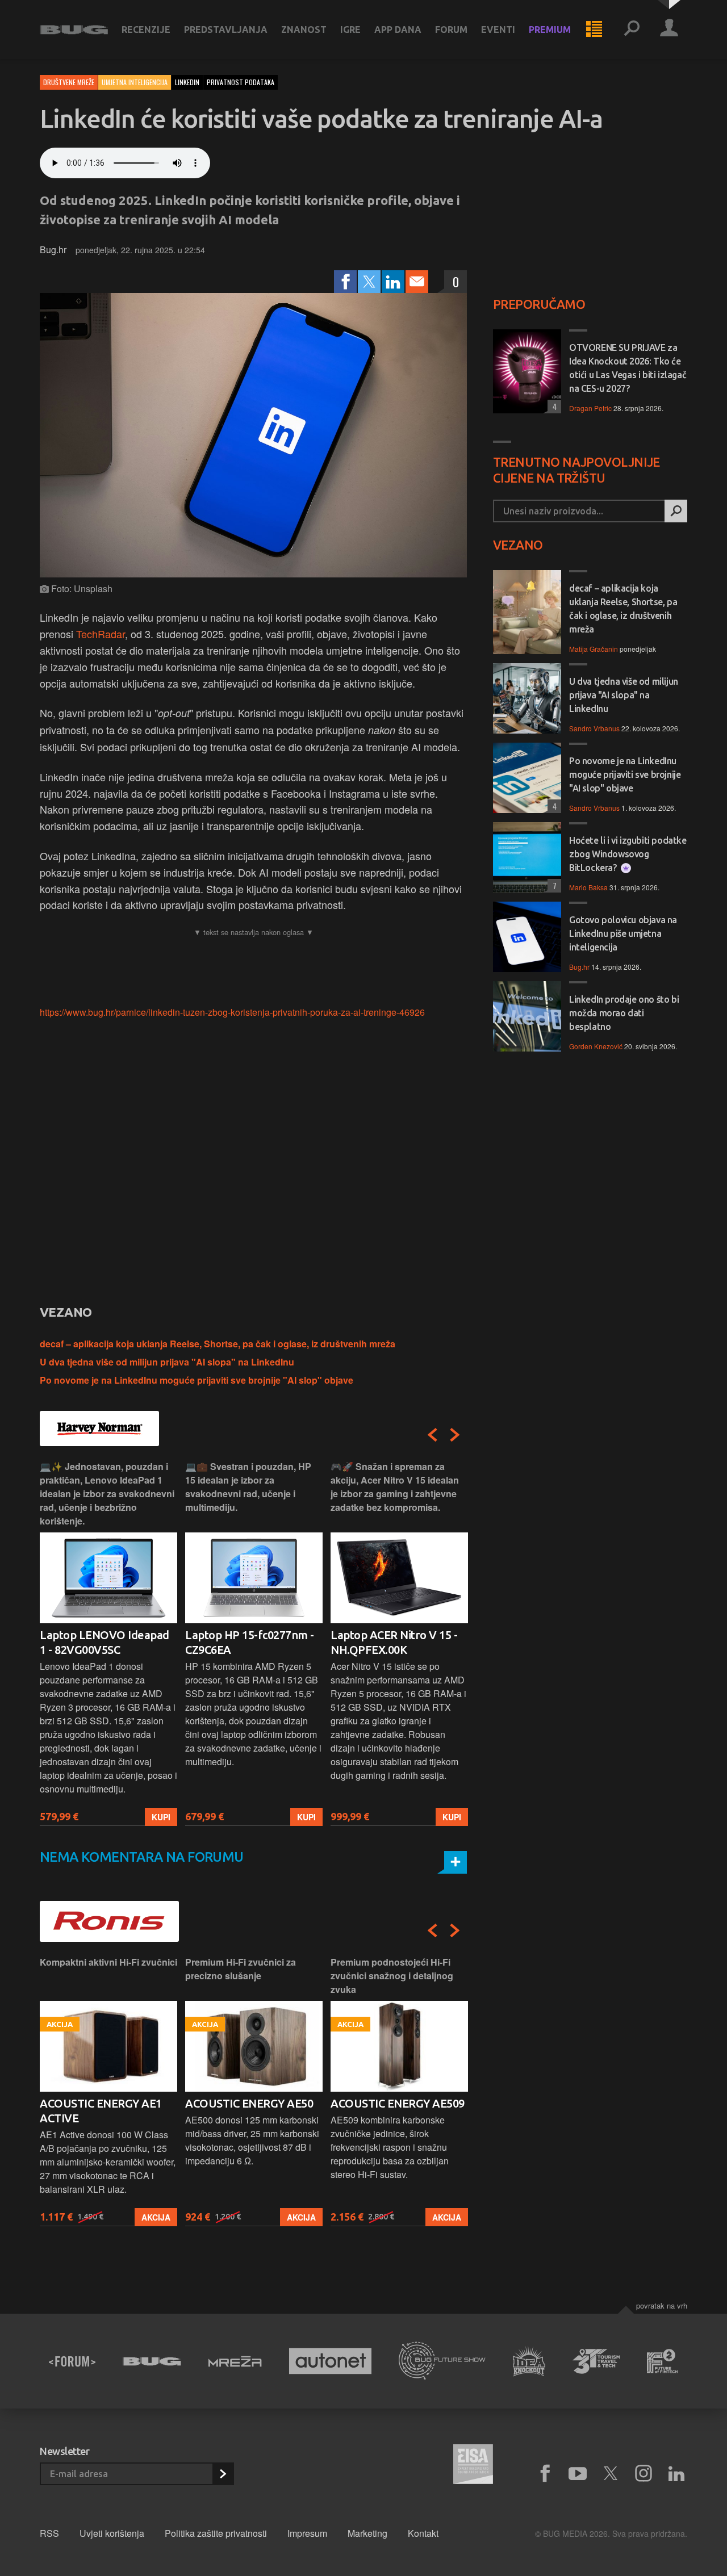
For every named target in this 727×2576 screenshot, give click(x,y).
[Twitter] (369, 282)
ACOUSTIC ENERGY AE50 (249, 2103)
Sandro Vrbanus (594, 728)
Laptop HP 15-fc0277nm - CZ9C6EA (250, 1642)
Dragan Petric (590, 408)
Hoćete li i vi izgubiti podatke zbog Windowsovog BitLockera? (628, 854)
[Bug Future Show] (442, 2361)
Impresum (307, 2533)
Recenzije (146, 30)
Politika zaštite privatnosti (216, 2533)
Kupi (161, 1817)
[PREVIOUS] (432, 1435)
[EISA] (473, 2466)
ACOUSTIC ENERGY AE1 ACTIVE (101, 2111)
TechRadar (101, 634)
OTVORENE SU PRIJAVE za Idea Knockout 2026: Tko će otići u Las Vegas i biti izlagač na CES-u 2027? (628, 368)
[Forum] (72, 2361)
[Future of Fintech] (663, 2361)
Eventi (498, 30)
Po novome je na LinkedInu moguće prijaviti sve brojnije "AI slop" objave (197, 1380)
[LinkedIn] (393, 282)
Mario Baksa (588, 887)
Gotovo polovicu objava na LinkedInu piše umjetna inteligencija (623, 933)
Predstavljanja (226, 30)
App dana (398, 30)
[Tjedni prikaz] (594, 30)
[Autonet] (331, 2361)
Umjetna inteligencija (135, 82)
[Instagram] (644, 2474)
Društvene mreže (69, 82)
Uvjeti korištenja (112, 2533)
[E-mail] (417, 282)
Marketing (367, 2533)
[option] (108, 1643)
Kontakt (423, 2533)
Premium (550, 30)
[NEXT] (455, 1435)
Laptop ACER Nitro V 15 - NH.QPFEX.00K (394, 1642)
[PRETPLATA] (223, 2474)
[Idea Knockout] (529, 2361)
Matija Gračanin (594, 649)
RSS (49, 2533)
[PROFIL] (669, 30)
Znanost (304, 30)
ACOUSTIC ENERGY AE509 (398, 2103)
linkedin (187, 82)
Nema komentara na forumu (142, 1857)
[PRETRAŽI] (676, 511)
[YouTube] (578, 2474)
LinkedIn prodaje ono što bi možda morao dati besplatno (624, 1013)
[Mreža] (235, 2361)
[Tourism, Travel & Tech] (596, 2361)
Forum (451, 30)
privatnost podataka (241, 82)
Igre (350, 30)
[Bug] (152, 2361)
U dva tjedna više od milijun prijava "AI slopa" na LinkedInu (167, 1362)
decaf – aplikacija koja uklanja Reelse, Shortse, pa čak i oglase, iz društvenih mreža (218, 1344)
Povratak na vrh (662, 2305)
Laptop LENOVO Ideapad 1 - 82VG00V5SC (105, 1642)
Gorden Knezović (596, 1046)
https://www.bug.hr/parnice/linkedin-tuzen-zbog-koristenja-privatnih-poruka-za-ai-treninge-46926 (232, 1012)
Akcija (156, 2217)
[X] (611, 2474)
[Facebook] (345, 282)
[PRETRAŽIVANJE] (632, 30)
